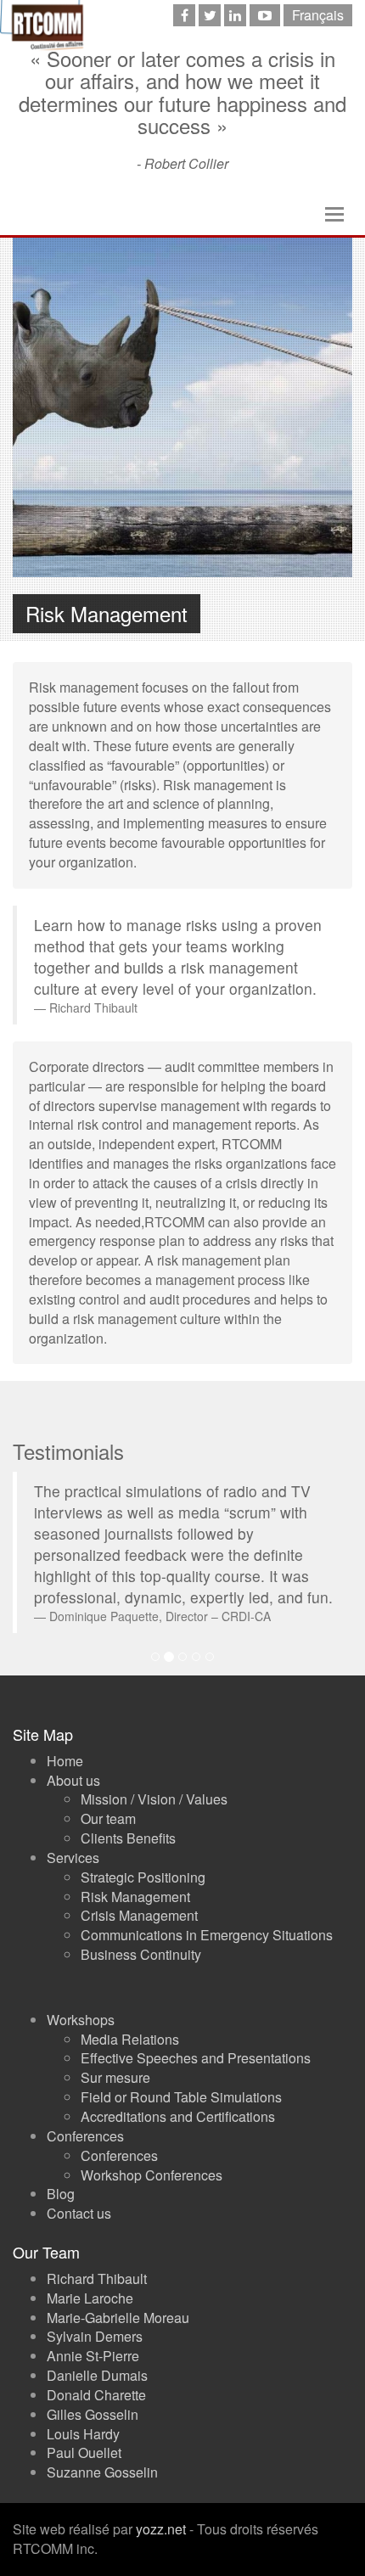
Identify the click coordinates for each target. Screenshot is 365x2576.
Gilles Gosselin (93, 2414)
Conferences (119, 2155)
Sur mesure (115, 2077)
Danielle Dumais (97, 2375)
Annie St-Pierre (93, 2356)
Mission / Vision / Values (154, 1799)
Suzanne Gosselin (102, 2472)
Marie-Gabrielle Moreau (118, 2318)
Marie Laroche (90, 2298)
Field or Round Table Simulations (181, 2097)
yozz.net (161, 2529)
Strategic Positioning (143, 1877)
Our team (108, 1818)
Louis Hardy (83, 2434)
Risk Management (135, 1897)
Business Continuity (141, 1954)
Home (65, 1761)
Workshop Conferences (152, 2175)
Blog (61, 2194)
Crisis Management (139, 1915)
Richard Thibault (97, 2279)
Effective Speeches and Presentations (196, 2058)
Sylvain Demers (95, 2336)
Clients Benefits (128, 1838)
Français (318, 15)
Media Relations (130, 2039)
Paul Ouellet (84, 2453)
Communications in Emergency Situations (207, 1935)
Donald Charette (96, 2395)
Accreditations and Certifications (178, 2116)
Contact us (79, 2213)
